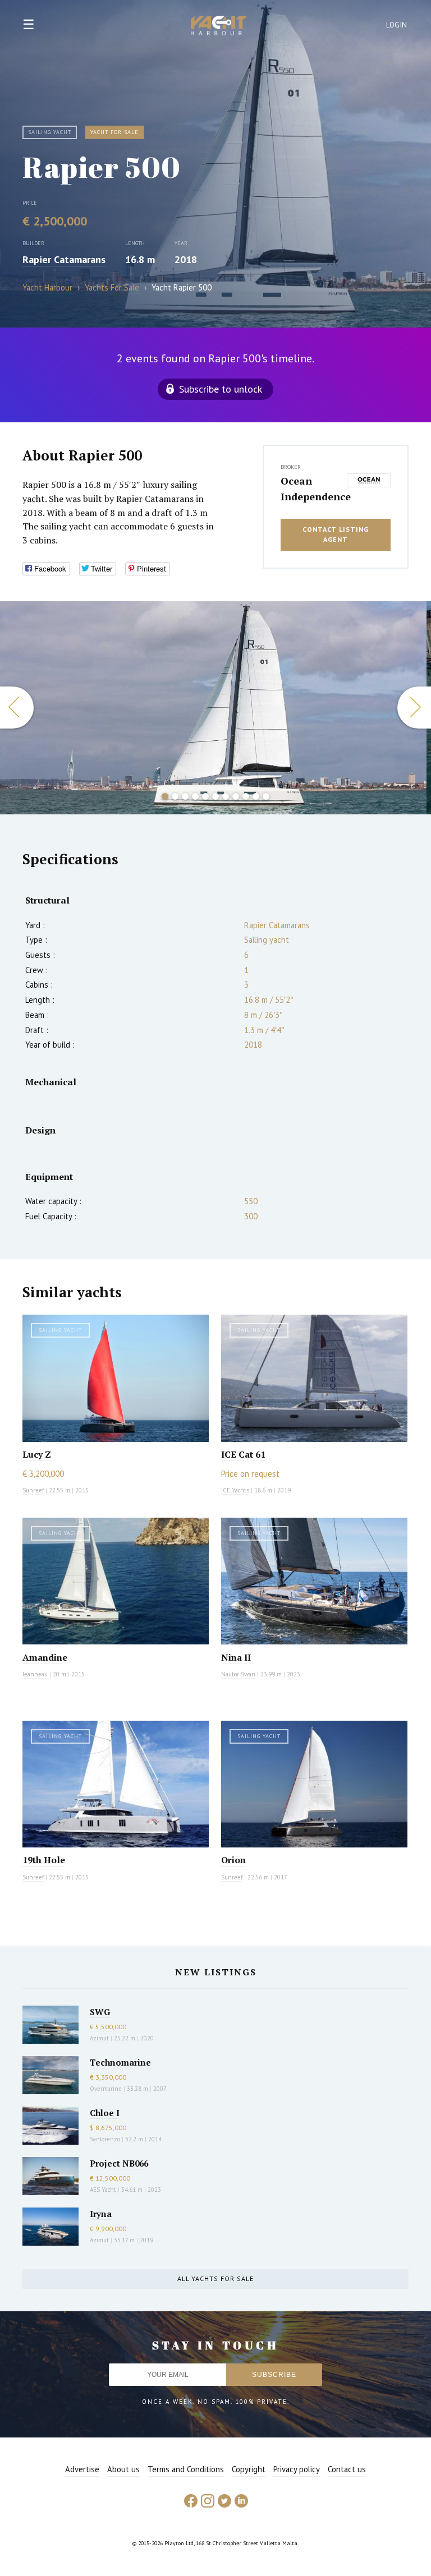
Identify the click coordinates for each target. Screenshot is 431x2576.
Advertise (82, 2469)
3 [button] (185, 796)
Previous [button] (17, 708)
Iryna (101, 2214)
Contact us (347, 2469)
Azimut (99, 2038)
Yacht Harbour (219, 27)
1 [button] (165, 796)
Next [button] (414, 708)
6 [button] (215, 796)
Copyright (249, 2469)
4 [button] (195, 796)
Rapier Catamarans (64, 259)
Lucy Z (37, 1454)
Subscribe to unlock (221, 389)
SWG (100, 2012)
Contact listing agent (336, 534)
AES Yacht (103, 2190)
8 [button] (236, 796)
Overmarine (107, 2089)
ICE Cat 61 (243, 1454)
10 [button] (256, 796)
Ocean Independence (311, 489)
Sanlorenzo (105, 2139)
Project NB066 (119, 2163)
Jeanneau (35, 1674)
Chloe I (105, 2113)
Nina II (236, 1657)
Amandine (45, 1657)
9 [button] (246, 796)
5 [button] (205, 796)
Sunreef (33, 1490)
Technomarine (120, 2062)
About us (123, 2469)
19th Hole (44, 1860)
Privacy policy (297, 2469)
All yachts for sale (215, 2278)
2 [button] (175, 796)
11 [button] (266, 796)
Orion (233, 1860)
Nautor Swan (238, 1674)
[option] (213, 708)
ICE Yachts (235, 1490)
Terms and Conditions (186, 2469)
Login (397, 25)
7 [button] (226, 796)
